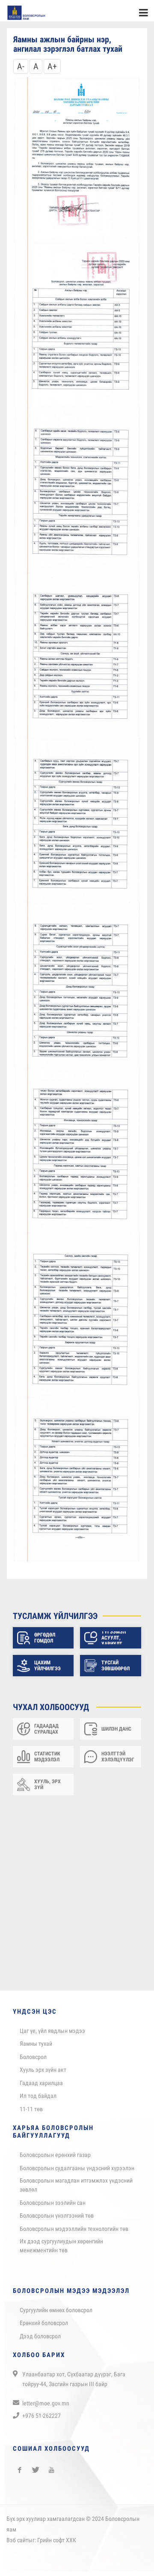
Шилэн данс (116, 1733)
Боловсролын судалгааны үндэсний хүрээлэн (77, 2172)
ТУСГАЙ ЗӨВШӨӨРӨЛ (115, 1670)
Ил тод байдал (38, 2100)
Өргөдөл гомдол (45, 1642)
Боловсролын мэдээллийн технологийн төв (74, 2233)
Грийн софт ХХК (57, 2544)
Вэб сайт (17, 2544)
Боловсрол (33, 2061)
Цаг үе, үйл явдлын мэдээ (52, 2035)
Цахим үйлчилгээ (47, 1670)
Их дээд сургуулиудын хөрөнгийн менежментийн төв (61, 2250)
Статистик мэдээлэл (47, 1761)
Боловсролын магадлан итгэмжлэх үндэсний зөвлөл (76, 2189)
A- (21, 71)
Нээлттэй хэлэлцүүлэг (118, 1761)
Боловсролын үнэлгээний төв (57, 2220)
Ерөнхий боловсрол (44, 2327)
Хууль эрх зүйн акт (43, 2074)
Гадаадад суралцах (46, 1733)
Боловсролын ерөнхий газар (55, 2159)
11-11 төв (31, 2113)
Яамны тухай (36, 2048)
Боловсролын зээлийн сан (53, 2207)
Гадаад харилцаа (41, 2087)
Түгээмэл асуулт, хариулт (114, 1642)
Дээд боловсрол (40, 2340)
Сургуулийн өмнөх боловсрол (56, 2314)
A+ (52, 71)
